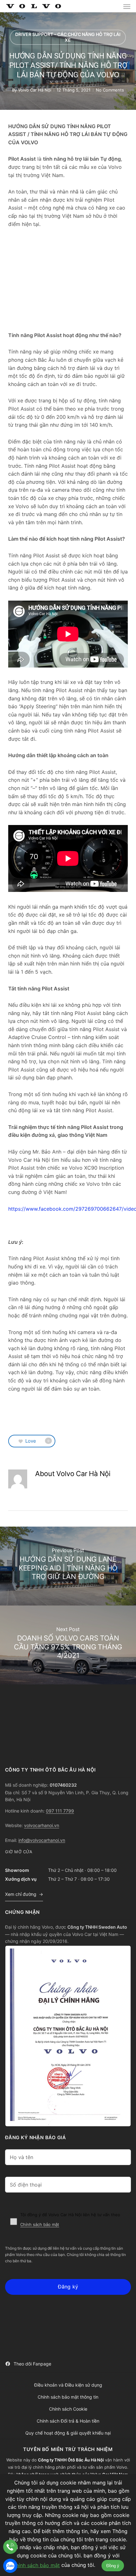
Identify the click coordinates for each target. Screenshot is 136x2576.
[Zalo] (10, 2566)
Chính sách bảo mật (40, 2224)
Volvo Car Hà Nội (35, 90)
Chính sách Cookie (68, 2409)
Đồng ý (113, 2566)
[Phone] (10, 2547)
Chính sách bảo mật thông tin (68, 2397)
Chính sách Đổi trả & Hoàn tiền (68, 2421)
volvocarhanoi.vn (42, 1825)
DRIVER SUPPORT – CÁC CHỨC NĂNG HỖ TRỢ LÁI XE (68, 37)
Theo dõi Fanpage (32, 2364)
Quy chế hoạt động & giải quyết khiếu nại (68, 2433)
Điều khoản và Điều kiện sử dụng (68, 2385)
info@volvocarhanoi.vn (42, 1840)
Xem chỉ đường (21, 1894)
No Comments (110, 90)
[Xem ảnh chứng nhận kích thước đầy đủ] (68, 2036)
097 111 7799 (60, 1811)
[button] (127, 6)
